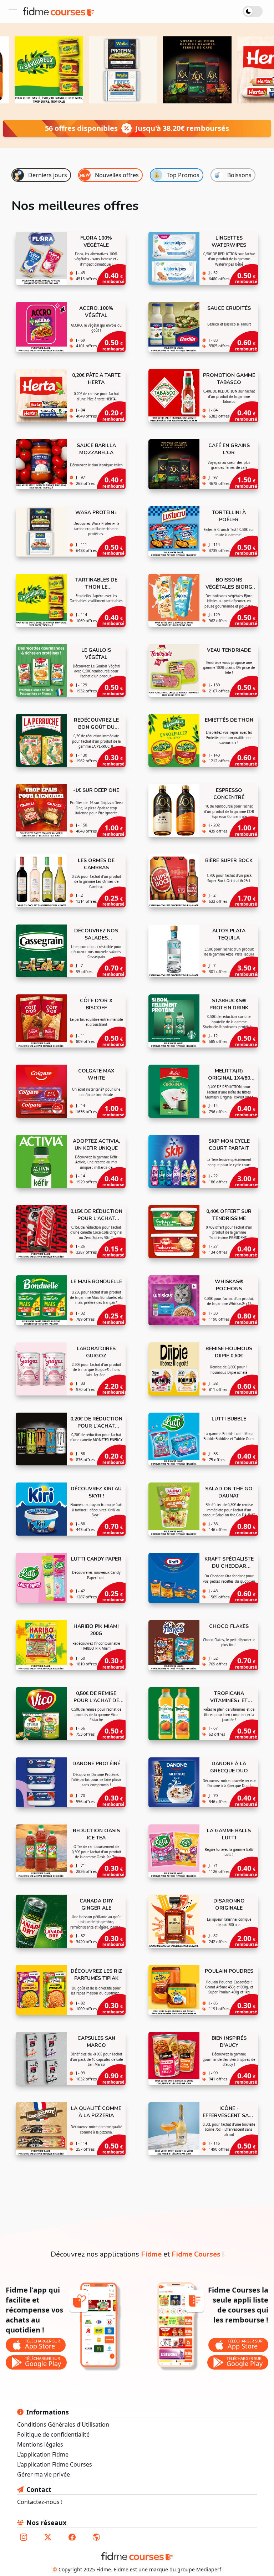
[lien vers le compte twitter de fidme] (48, 2537)
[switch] (254, 11)
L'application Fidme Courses (55, 2464)
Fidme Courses (196, 2254)
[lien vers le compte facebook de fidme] (72, 2537)
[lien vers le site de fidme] (96, 2537)
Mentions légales (40, 2444)
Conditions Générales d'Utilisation (63, 2424)
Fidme (151, 2254)
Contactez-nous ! (40, 2502)
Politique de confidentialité (53, 2434)
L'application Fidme (43, 2454)
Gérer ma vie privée (44, 2474)
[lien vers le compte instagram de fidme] (24, 2537)
